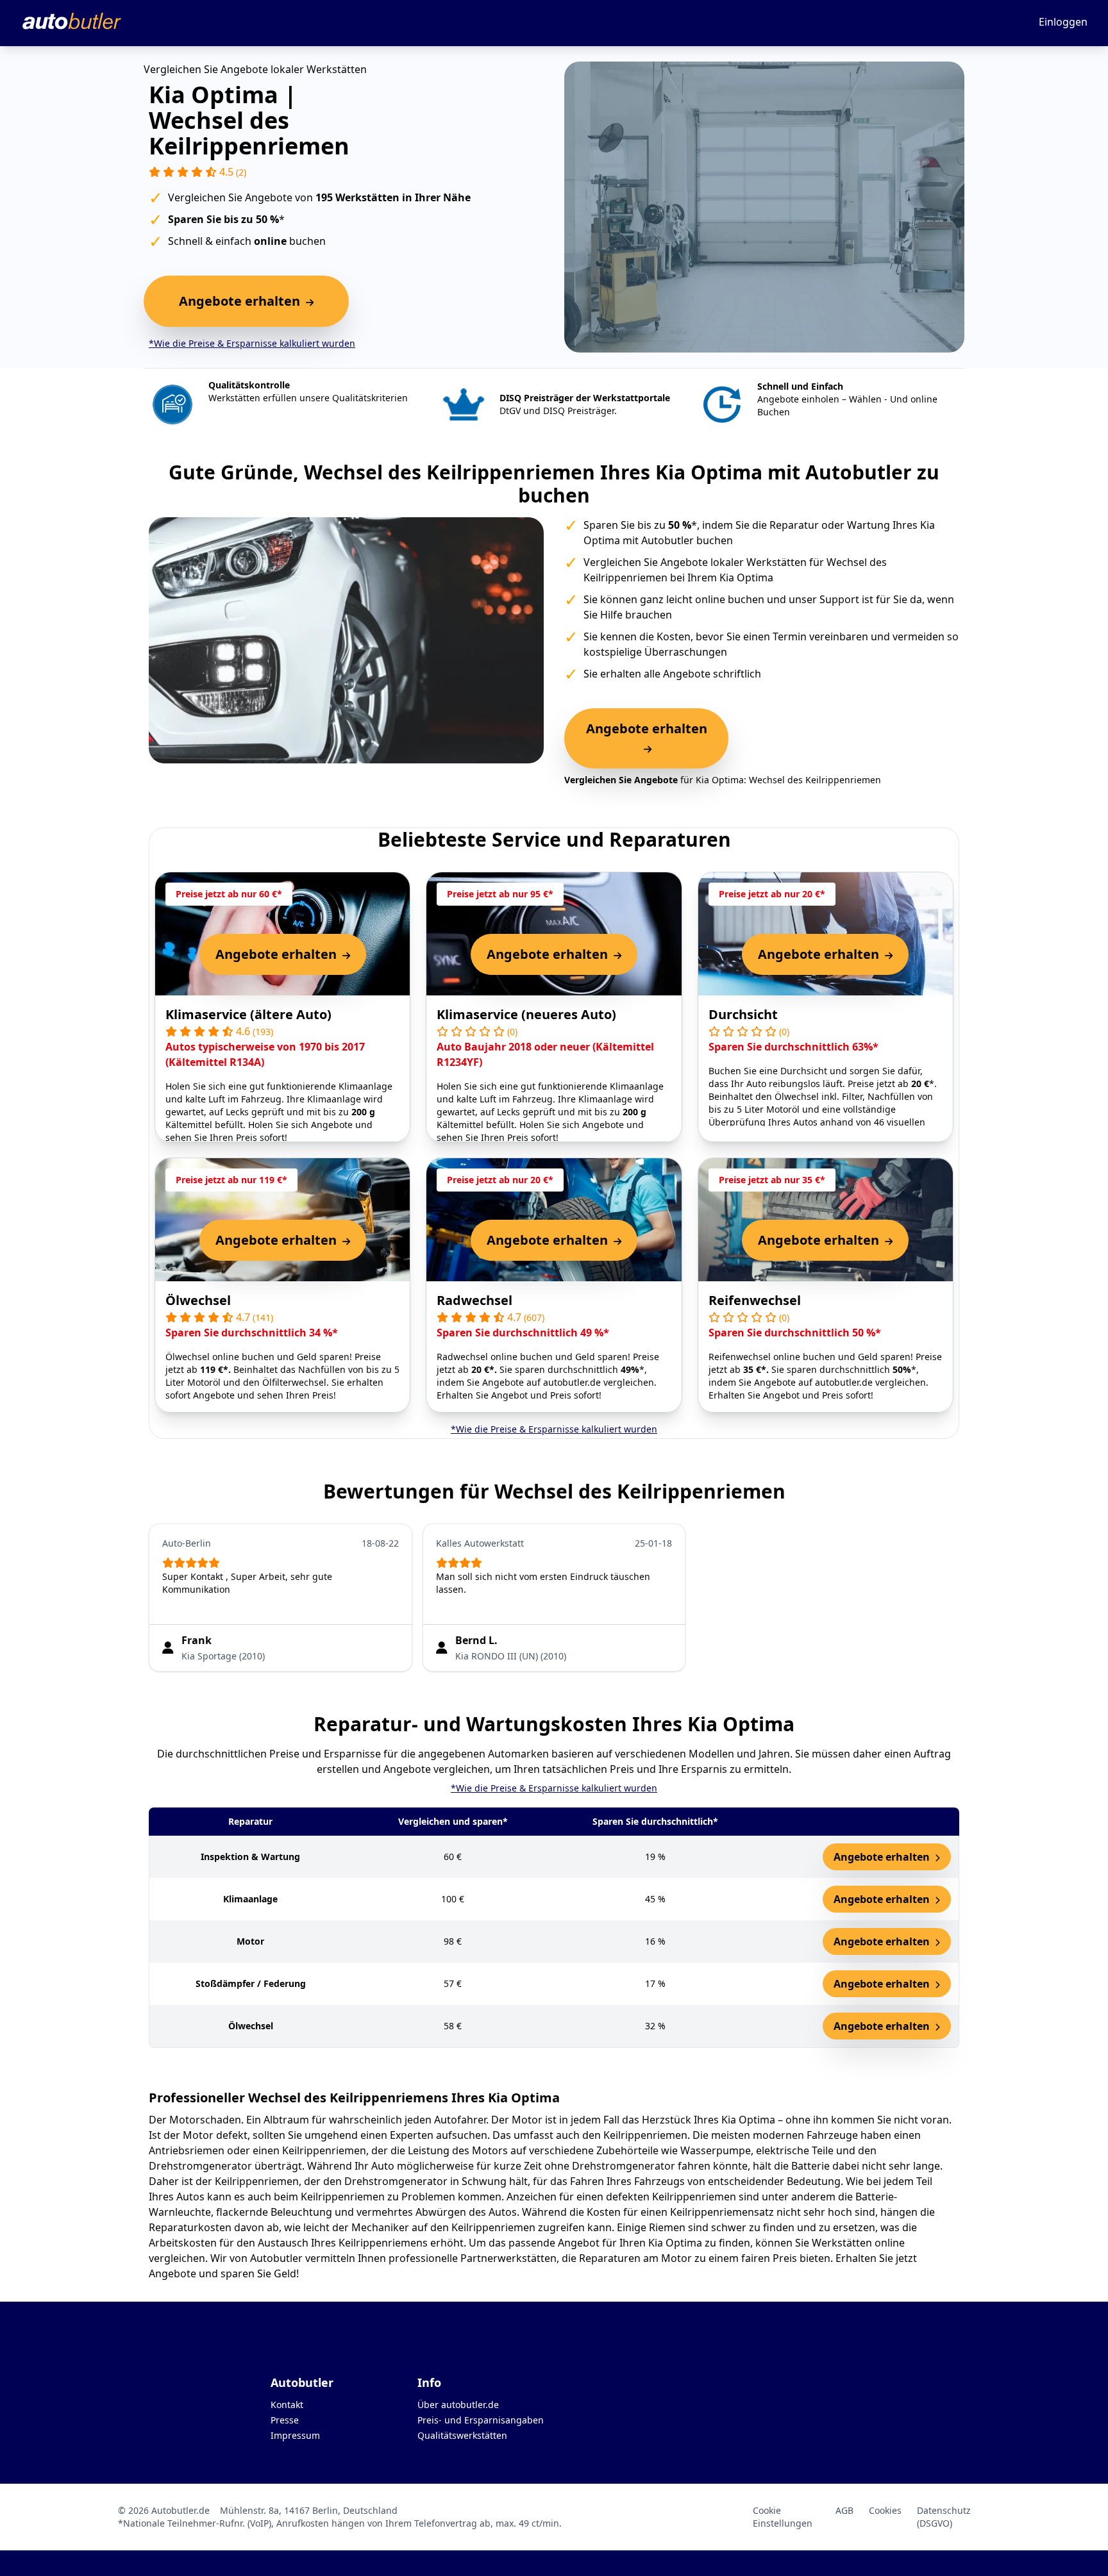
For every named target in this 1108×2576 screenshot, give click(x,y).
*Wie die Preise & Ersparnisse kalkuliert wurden (252, 343)
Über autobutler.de (458, 2405)
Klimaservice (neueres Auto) (526, 1014)
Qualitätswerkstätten (462, 2435)
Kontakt (287, 2405)
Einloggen (1063, 22)
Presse (285, 2420)
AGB (844, 2510)
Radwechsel (474, 1300)
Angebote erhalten (883, 1857)
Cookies (885, 2510)
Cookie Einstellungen (783, 2517)
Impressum (295, 2435)
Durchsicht (743, 1014)
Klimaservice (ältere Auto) (248, 1014)
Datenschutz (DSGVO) (944, 2517)
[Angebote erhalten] (646, 749)
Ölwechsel (198, 1300)
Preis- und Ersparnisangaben (481, 2420)
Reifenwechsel (755, 1300)
